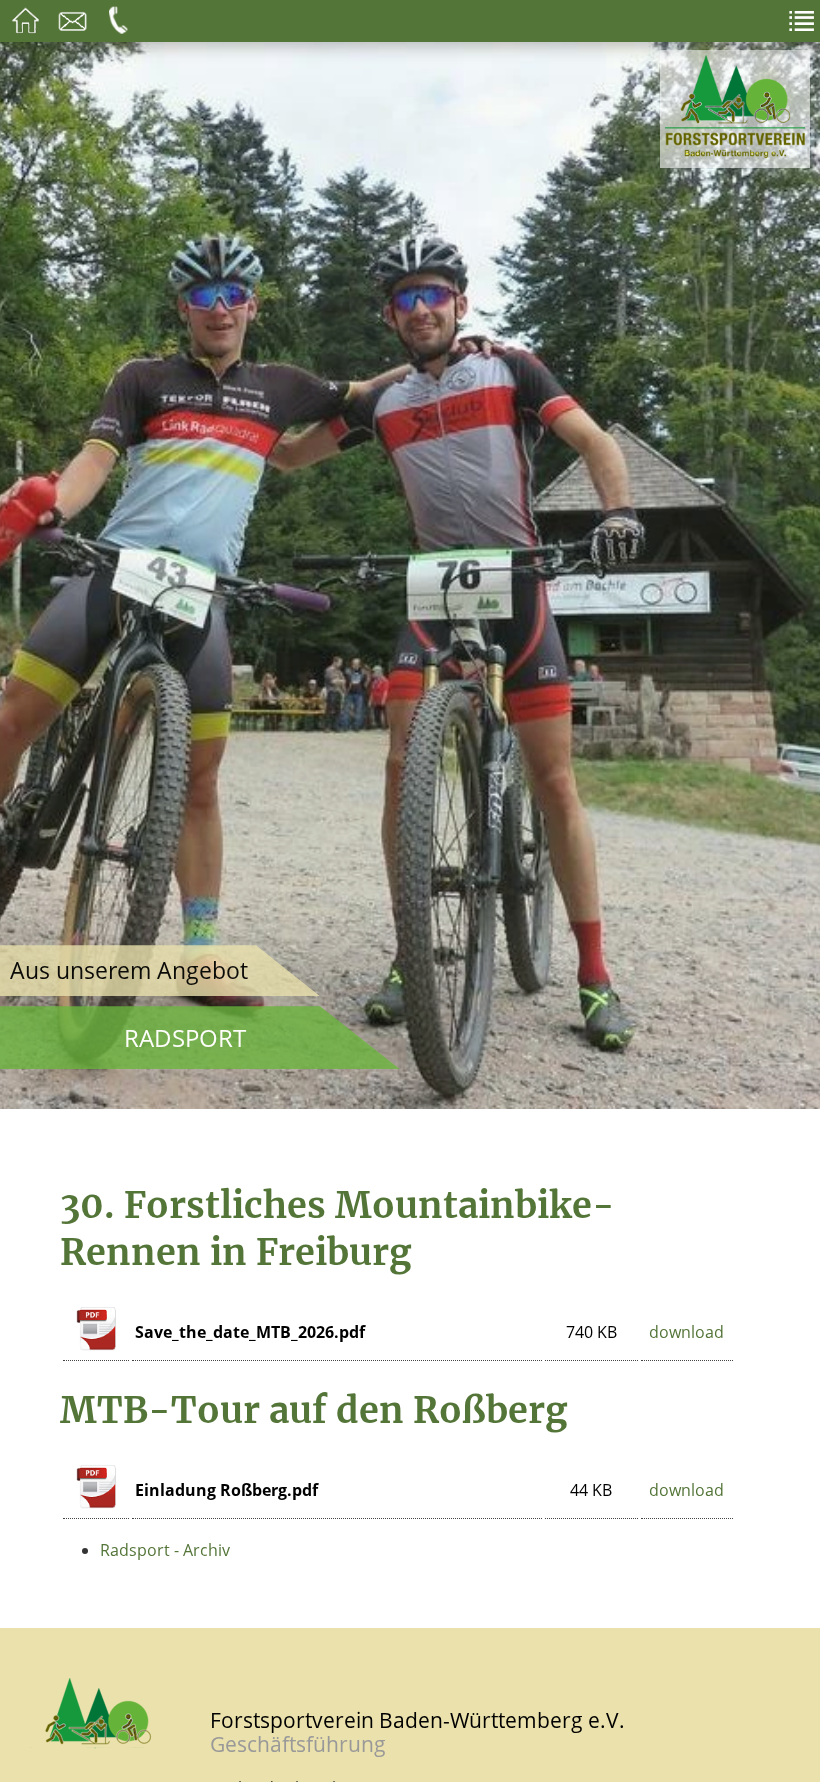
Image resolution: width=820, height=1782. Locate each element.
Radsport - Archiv (165, 1550)
